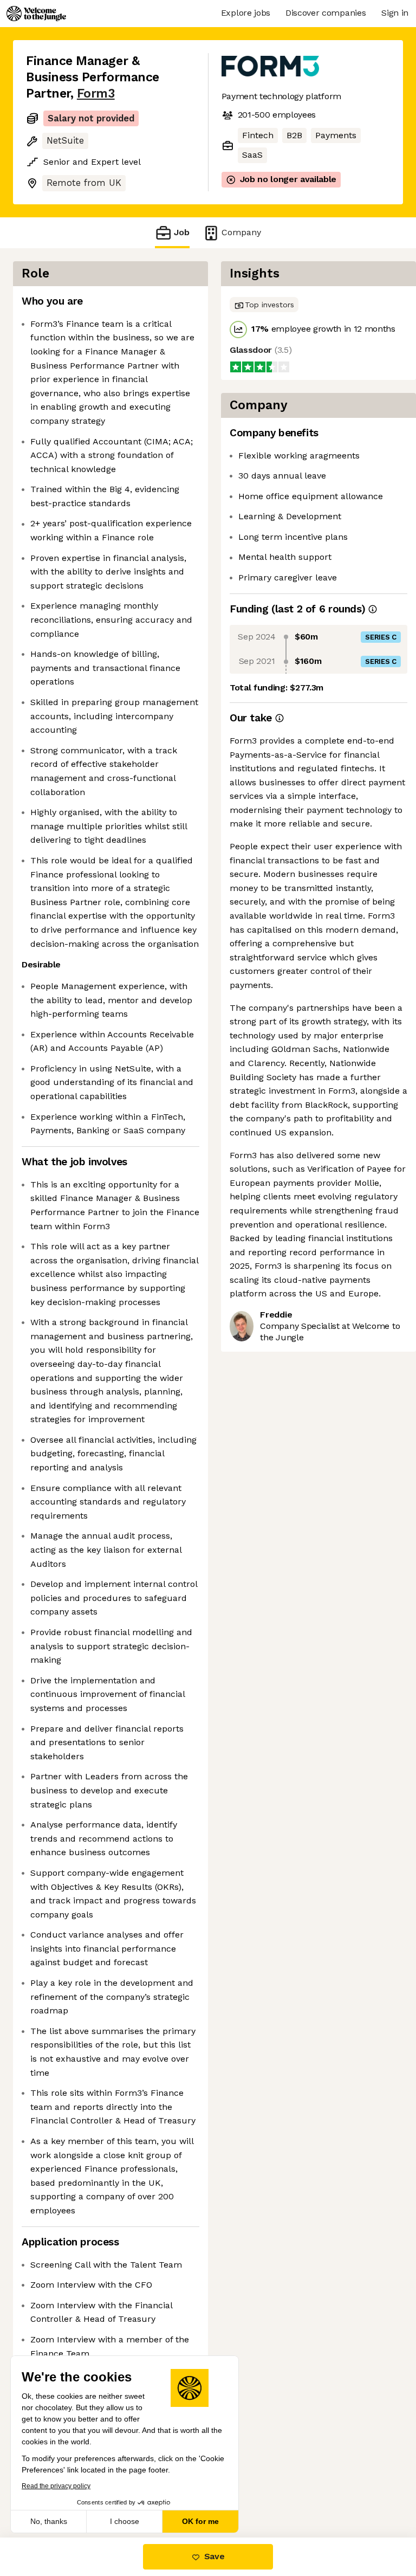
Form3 (96, 93)
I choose (125, 2521)
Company (241, 232)
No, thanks (49, 2521)
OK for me (200, 2521)
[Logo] (36, 14)
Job (182, 232)
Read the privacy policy (56, 2486)
